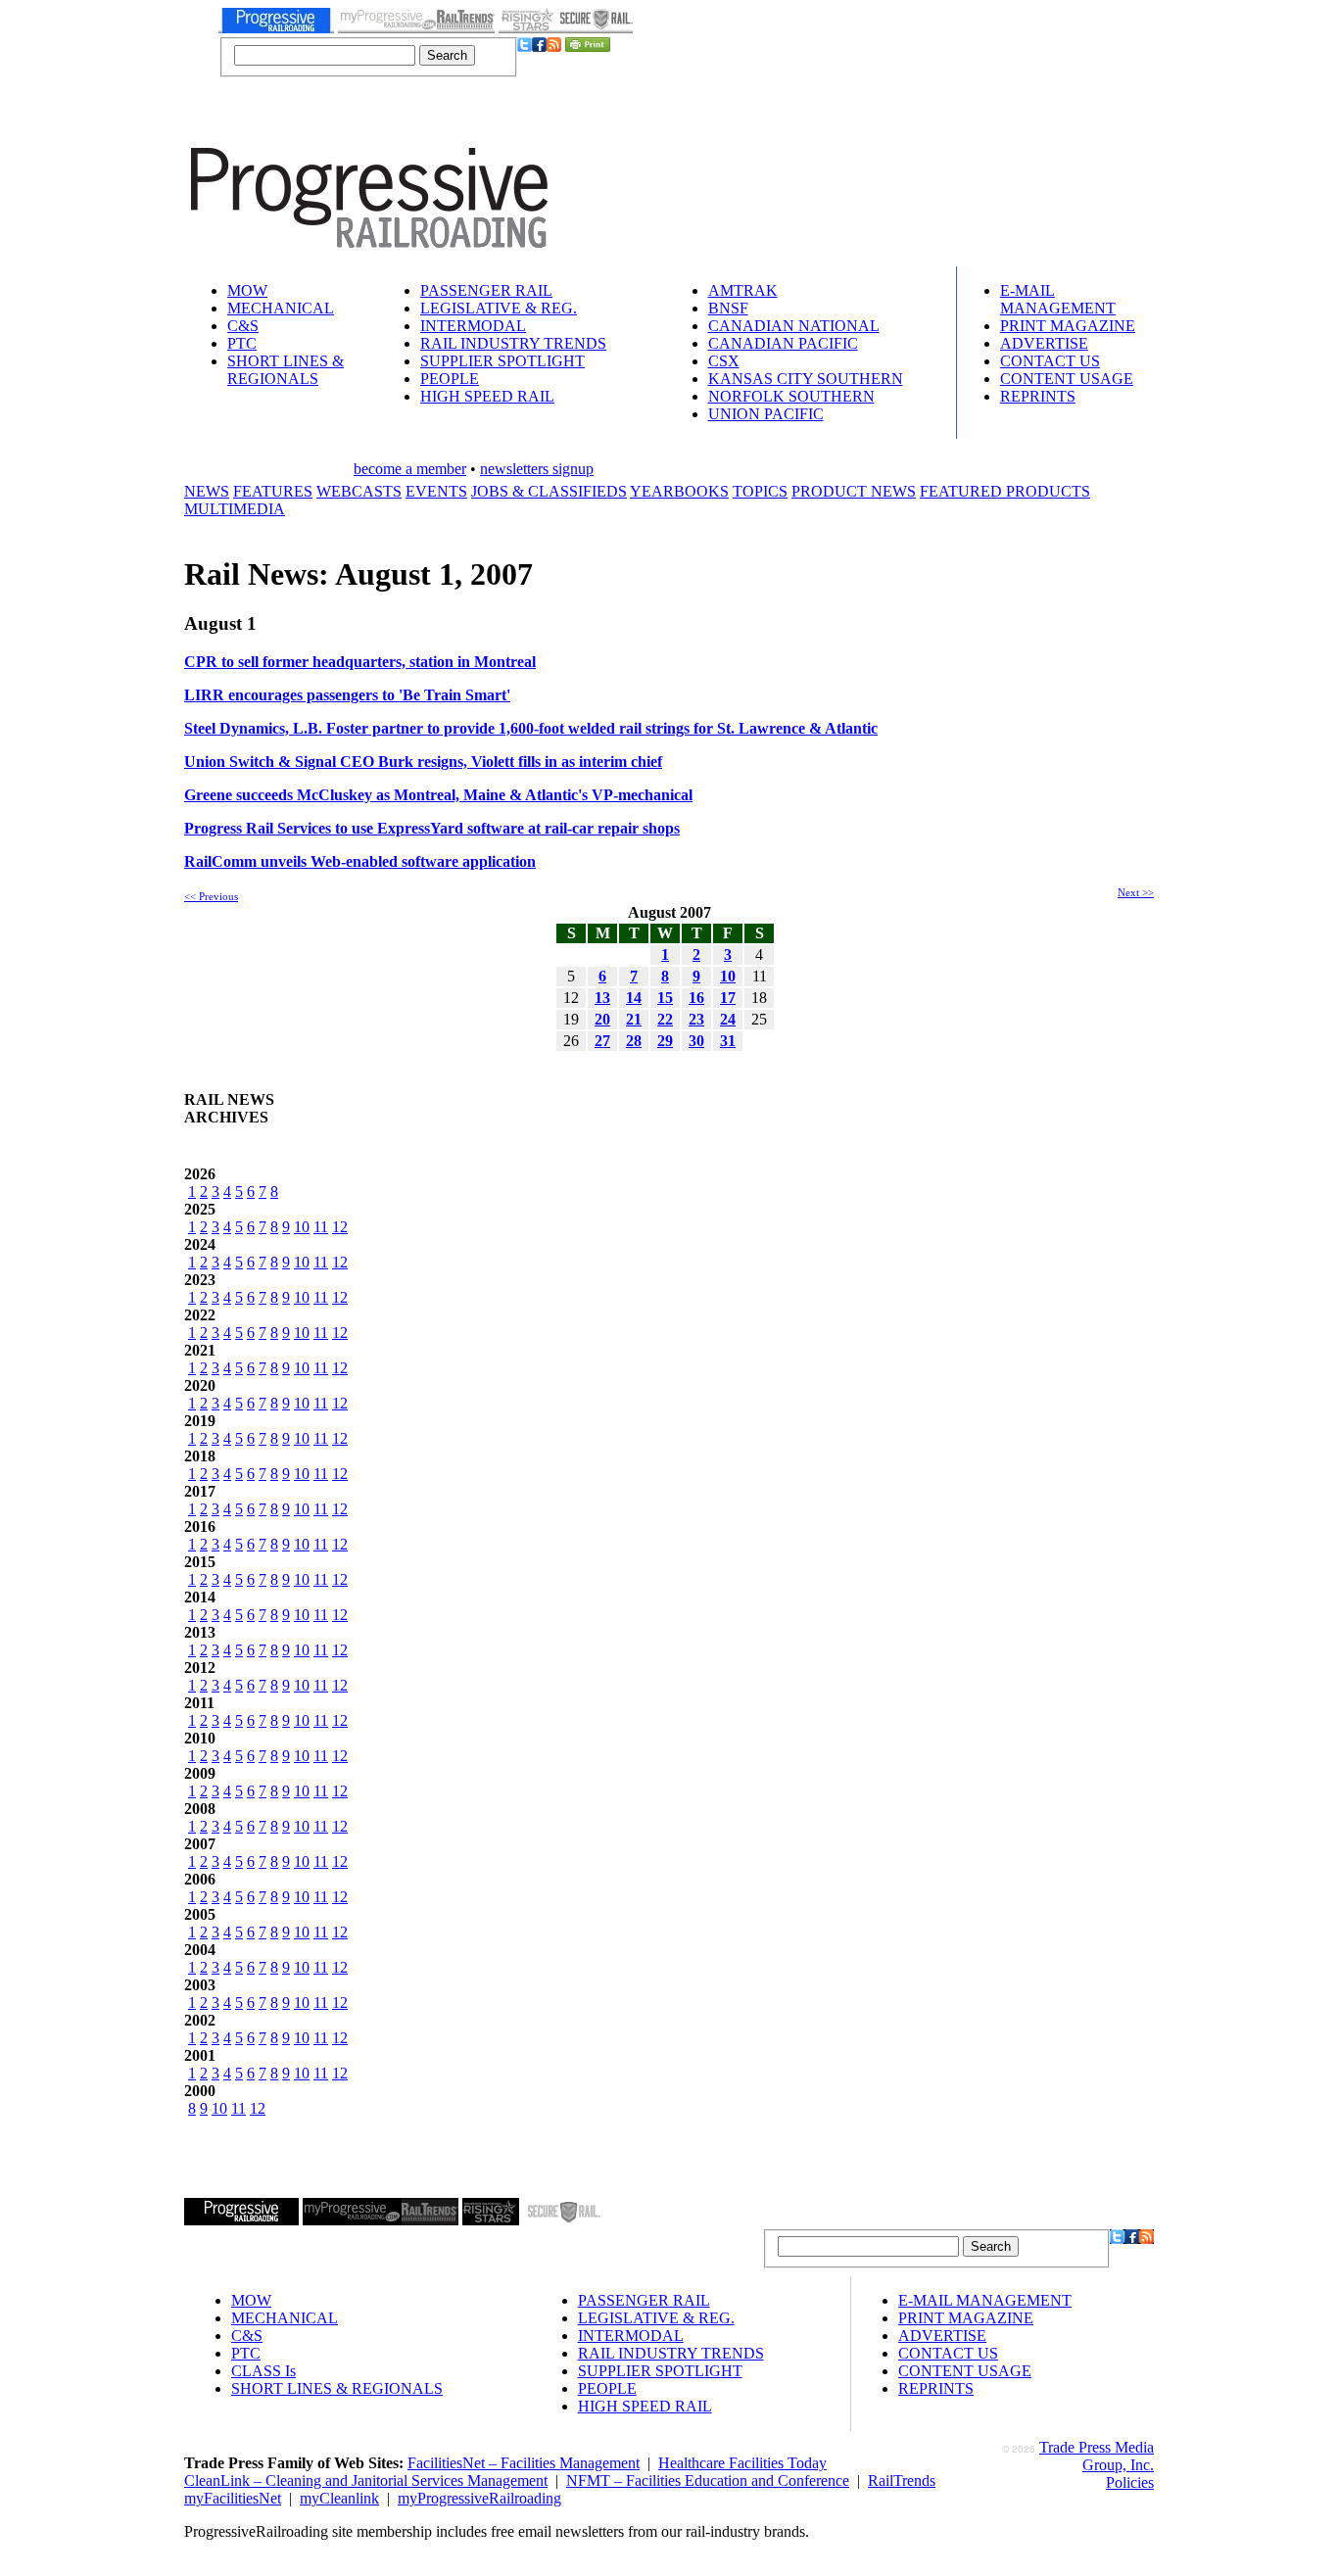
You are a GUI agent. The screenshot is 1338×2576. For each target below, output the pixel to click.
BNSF (728, 308)
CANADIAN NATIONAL (794, 326)
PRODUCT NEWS (854, 491)
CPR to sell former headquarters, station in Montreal (360, 662)
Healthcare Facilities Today (742, 2463)
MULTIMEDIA (235, 509)
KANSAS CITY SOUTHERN (806, 379)
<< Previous (211, 896)
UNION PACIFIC (766, 414)
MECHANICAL (281, 308)
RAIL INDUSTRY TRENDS (513, 343)
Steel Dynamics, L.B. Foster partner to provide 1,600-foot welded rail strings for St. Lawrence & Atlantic (531, 728)
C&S (243, 326)
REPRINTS (1038, 396)
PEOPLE (450, 379)
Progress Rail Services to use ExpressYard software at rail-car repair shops (432, 828)
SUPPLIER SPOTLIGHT (502, 361)
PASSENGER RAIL (486, 290)
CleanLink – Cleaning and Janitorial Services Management (366, 2481)
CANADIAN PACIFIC (783, 343)
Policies (1130, 2482)
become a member (410, 469)
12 (340, 1227)
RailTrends (902, 2481)
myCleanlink (339, 2498)
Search (447, 55)
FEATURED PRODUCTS (1005, 491)
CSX (724, 361)
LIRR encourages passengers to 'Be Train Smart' (347, 695)
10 (302, 1227)
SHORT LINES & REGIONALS (286, 370)
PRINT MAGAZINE (1068, 326)
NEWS (207, 491)
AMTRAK (743, 290)
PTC (242, 343)
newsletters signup (537, 469)
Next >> (1136, 892)
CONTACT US (1050, 361)
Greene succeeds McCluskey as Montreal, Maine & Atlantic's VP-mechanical (438, 795)
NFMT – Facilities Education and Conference (708, 2481)
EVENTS (436, 491)
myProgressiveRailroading (479, 2498)
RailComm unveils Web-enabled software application (360, 861)
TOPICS (760, 491)
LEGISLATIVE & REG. (499, 308)
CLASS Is (263, 2371)
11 (321, 1227)
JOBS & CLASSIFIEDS (549, 491)
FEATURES (273, 491)
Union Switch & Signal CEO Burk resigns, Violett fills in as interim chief (423, 762)
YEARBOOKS (679, 491)
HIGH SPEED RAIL (487, 396)
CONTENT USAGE (1067, 379)
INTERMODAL (473, 326)
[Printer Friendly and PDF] (588, 47)
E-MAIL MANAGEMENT (1058, 299)
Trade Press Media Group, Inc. (1097, 2456)
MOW (247, 290)
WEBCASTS (359, 491)
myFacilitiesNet (233, 2498)
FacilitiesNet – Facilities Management (524, 2463)
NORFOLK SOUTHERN (791, 396)
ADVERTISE (1044, 343)
